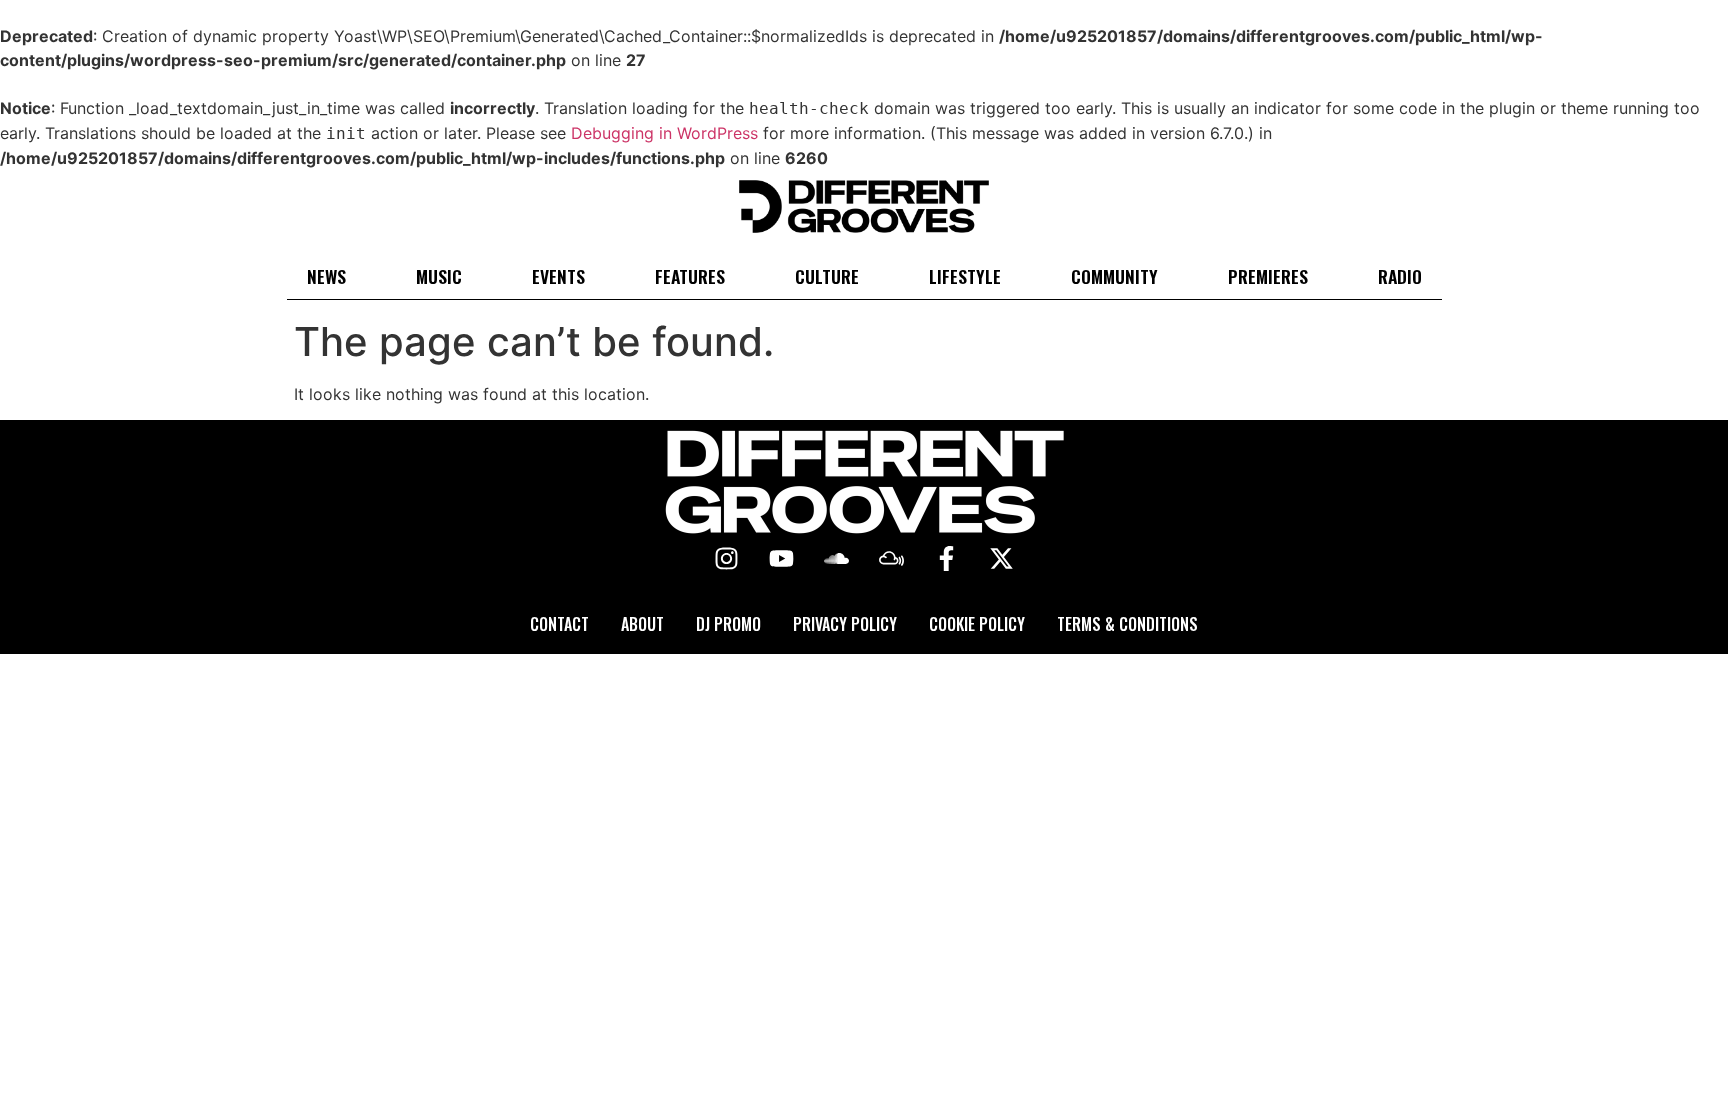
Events (558, 276)
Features (690, 276)
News (326, 276)
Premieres (1268, 276)
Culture (827, 276)
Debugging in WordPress (664, 133)
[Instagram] (727, 559)
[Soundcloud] (837, 559)
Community (1114, 276)
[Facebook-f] (947, 559)
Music (439, 276)
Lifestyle (965, 276)
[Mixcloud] (892, 559)
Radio (1400, 276)
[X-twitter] (1002, 559)
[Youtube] (782, 559)
